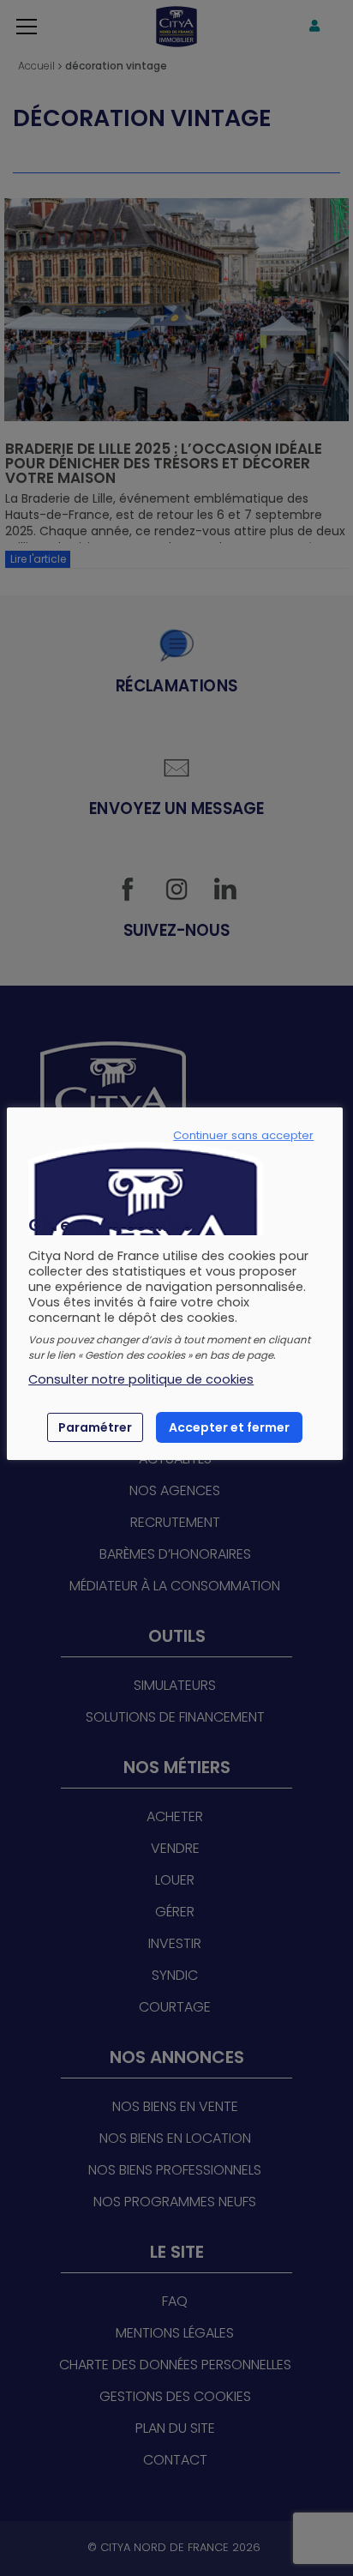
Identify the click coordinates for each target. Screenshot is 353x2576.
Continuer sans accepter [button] (243, 1136)
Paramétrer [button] (95, 1427)
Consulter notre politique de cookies (141, 1379)
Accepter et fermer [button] (229, 1427)
